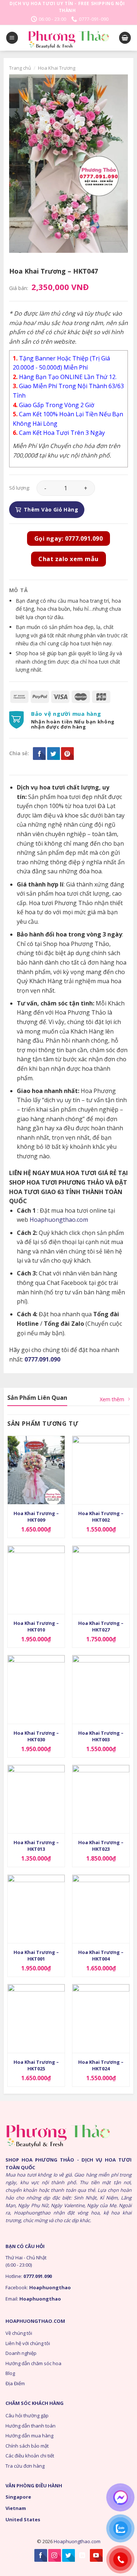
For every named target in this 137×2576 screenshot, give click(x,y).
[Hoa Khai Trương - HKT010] (36, 1580)
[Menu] (12, 38)
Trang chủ (20, 68)
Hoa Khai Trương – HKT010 (36, 1626)
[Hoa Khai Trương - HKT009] (36, 1470)
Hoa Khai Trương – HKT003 (101, 1736)
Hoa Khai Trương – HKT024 (101, 2065)
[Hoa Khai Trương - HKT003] (101, 1689)
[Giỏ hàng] (125, 38)
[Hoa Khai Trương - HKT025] (36, 2018)
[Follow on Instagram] (55, 2555)
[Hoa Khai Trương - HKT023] (101, 1799)
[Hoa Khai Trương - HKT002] (101, 1470)
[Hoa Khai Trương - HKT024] (101, 2018)
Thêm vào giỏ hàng (51, 509)
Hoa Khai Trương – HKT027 (101, 1626)
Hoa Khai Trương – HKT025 (36, 2065)
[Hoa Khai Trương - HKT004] (101, 1909)
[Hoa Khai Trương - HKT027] (101, 1580)
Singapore (18, 2497)
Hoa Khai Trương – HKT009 (36, 1517)
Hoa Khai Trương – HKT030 (36, 1736)
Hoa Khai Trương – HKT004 (101, 1955)
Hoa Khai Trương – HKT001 (36, 1955)
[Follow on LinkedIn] (82, 2555)
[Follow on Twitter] (68, 2555)
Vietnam (16, 2508)
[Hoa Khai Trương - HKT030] (36, 1689)
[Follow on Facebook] (41, 2555)
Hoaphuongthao (50, 2287)
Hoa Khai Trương (57, 68)
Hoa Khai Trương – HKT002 (101, 1517)
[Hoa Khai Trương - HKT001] (36, 1909)
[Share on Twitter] (54, 754)
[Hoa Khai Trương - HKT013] (36, 1799)
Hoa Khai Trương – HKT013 (36, 1846)
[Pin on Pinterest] (67, 754)
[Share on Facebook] (39, 754)
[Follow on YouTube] (96, 2555)
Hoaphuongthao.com (59, 1220)
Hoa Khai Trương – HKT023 (101, 1846)
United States (23, 2519)
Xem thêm (112, 1399)
